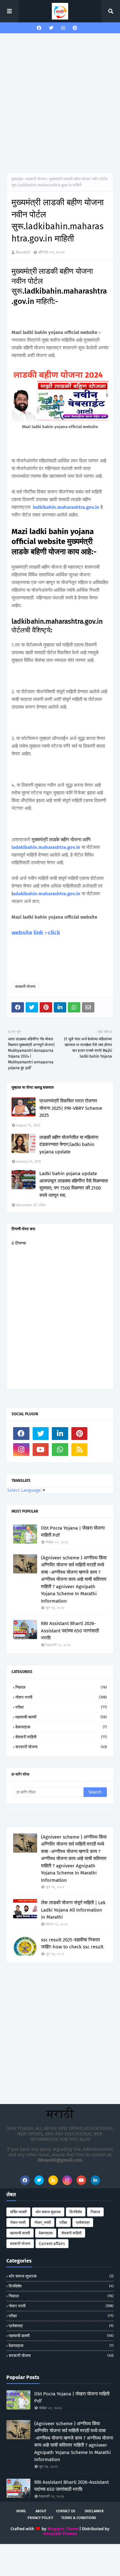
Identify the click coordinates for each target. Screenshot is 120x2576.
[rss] (80, 1450)
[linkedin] (60, 1434)
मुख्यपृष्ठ (17, 179)
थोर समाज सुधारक (48, 2212)
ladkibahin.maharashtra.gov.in (66, 507)
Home (21, 2511)
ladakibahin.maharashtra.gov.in (46, 847)
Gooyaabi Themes (60, 2534)
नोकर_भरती (43, 2223)
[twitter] (51, 28)
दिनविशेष (76, 2212)
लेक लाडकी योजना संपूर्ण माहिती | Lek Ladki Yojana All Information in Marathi (73, 1910)
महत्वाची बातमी (61, 1717)
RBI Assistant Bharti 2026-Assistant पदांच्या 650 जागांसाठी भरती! (70, 1631)
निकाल (61, 1687)
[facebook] (39, 28)
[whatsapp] (60, 1450)
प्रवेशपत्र (83, 2223)
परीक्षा (61, 1707)
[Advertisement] (60, 103)
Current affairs (52, 2244)
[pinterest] (75, 28)
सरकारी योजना (36, 179)
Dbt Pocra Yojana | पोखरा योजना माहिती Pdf (73, 1532)
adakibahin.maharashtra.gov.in (47, 894)
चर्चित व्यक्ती (18, 2212)
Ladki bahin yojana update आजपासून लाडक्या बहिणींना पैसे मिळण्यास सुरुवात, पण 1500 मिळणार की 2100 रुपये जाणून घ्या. (74, 1184)
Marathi (23, 252)
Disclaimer (94, 2511)
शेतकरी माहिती (61, 1737)
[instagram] (63, 28)
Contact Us (66, 2511)
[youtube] (41, 1450)
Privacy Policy (40, 2518)
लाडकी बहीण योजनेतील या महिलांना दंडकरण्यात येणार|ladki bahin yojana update (69, 1145)
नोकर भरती (61, 1697)
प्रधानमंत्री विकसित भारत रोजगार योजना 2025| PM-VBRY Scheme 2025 (71, 1108)
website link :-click (36, 933)
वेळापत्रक (61, 1727)
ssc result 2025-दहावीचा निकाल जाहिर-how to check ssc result (72, 1943)
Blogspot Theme (63, 2529)
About (41, 2511)
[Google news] (99, 1434)
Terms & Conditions (79, 2518)
